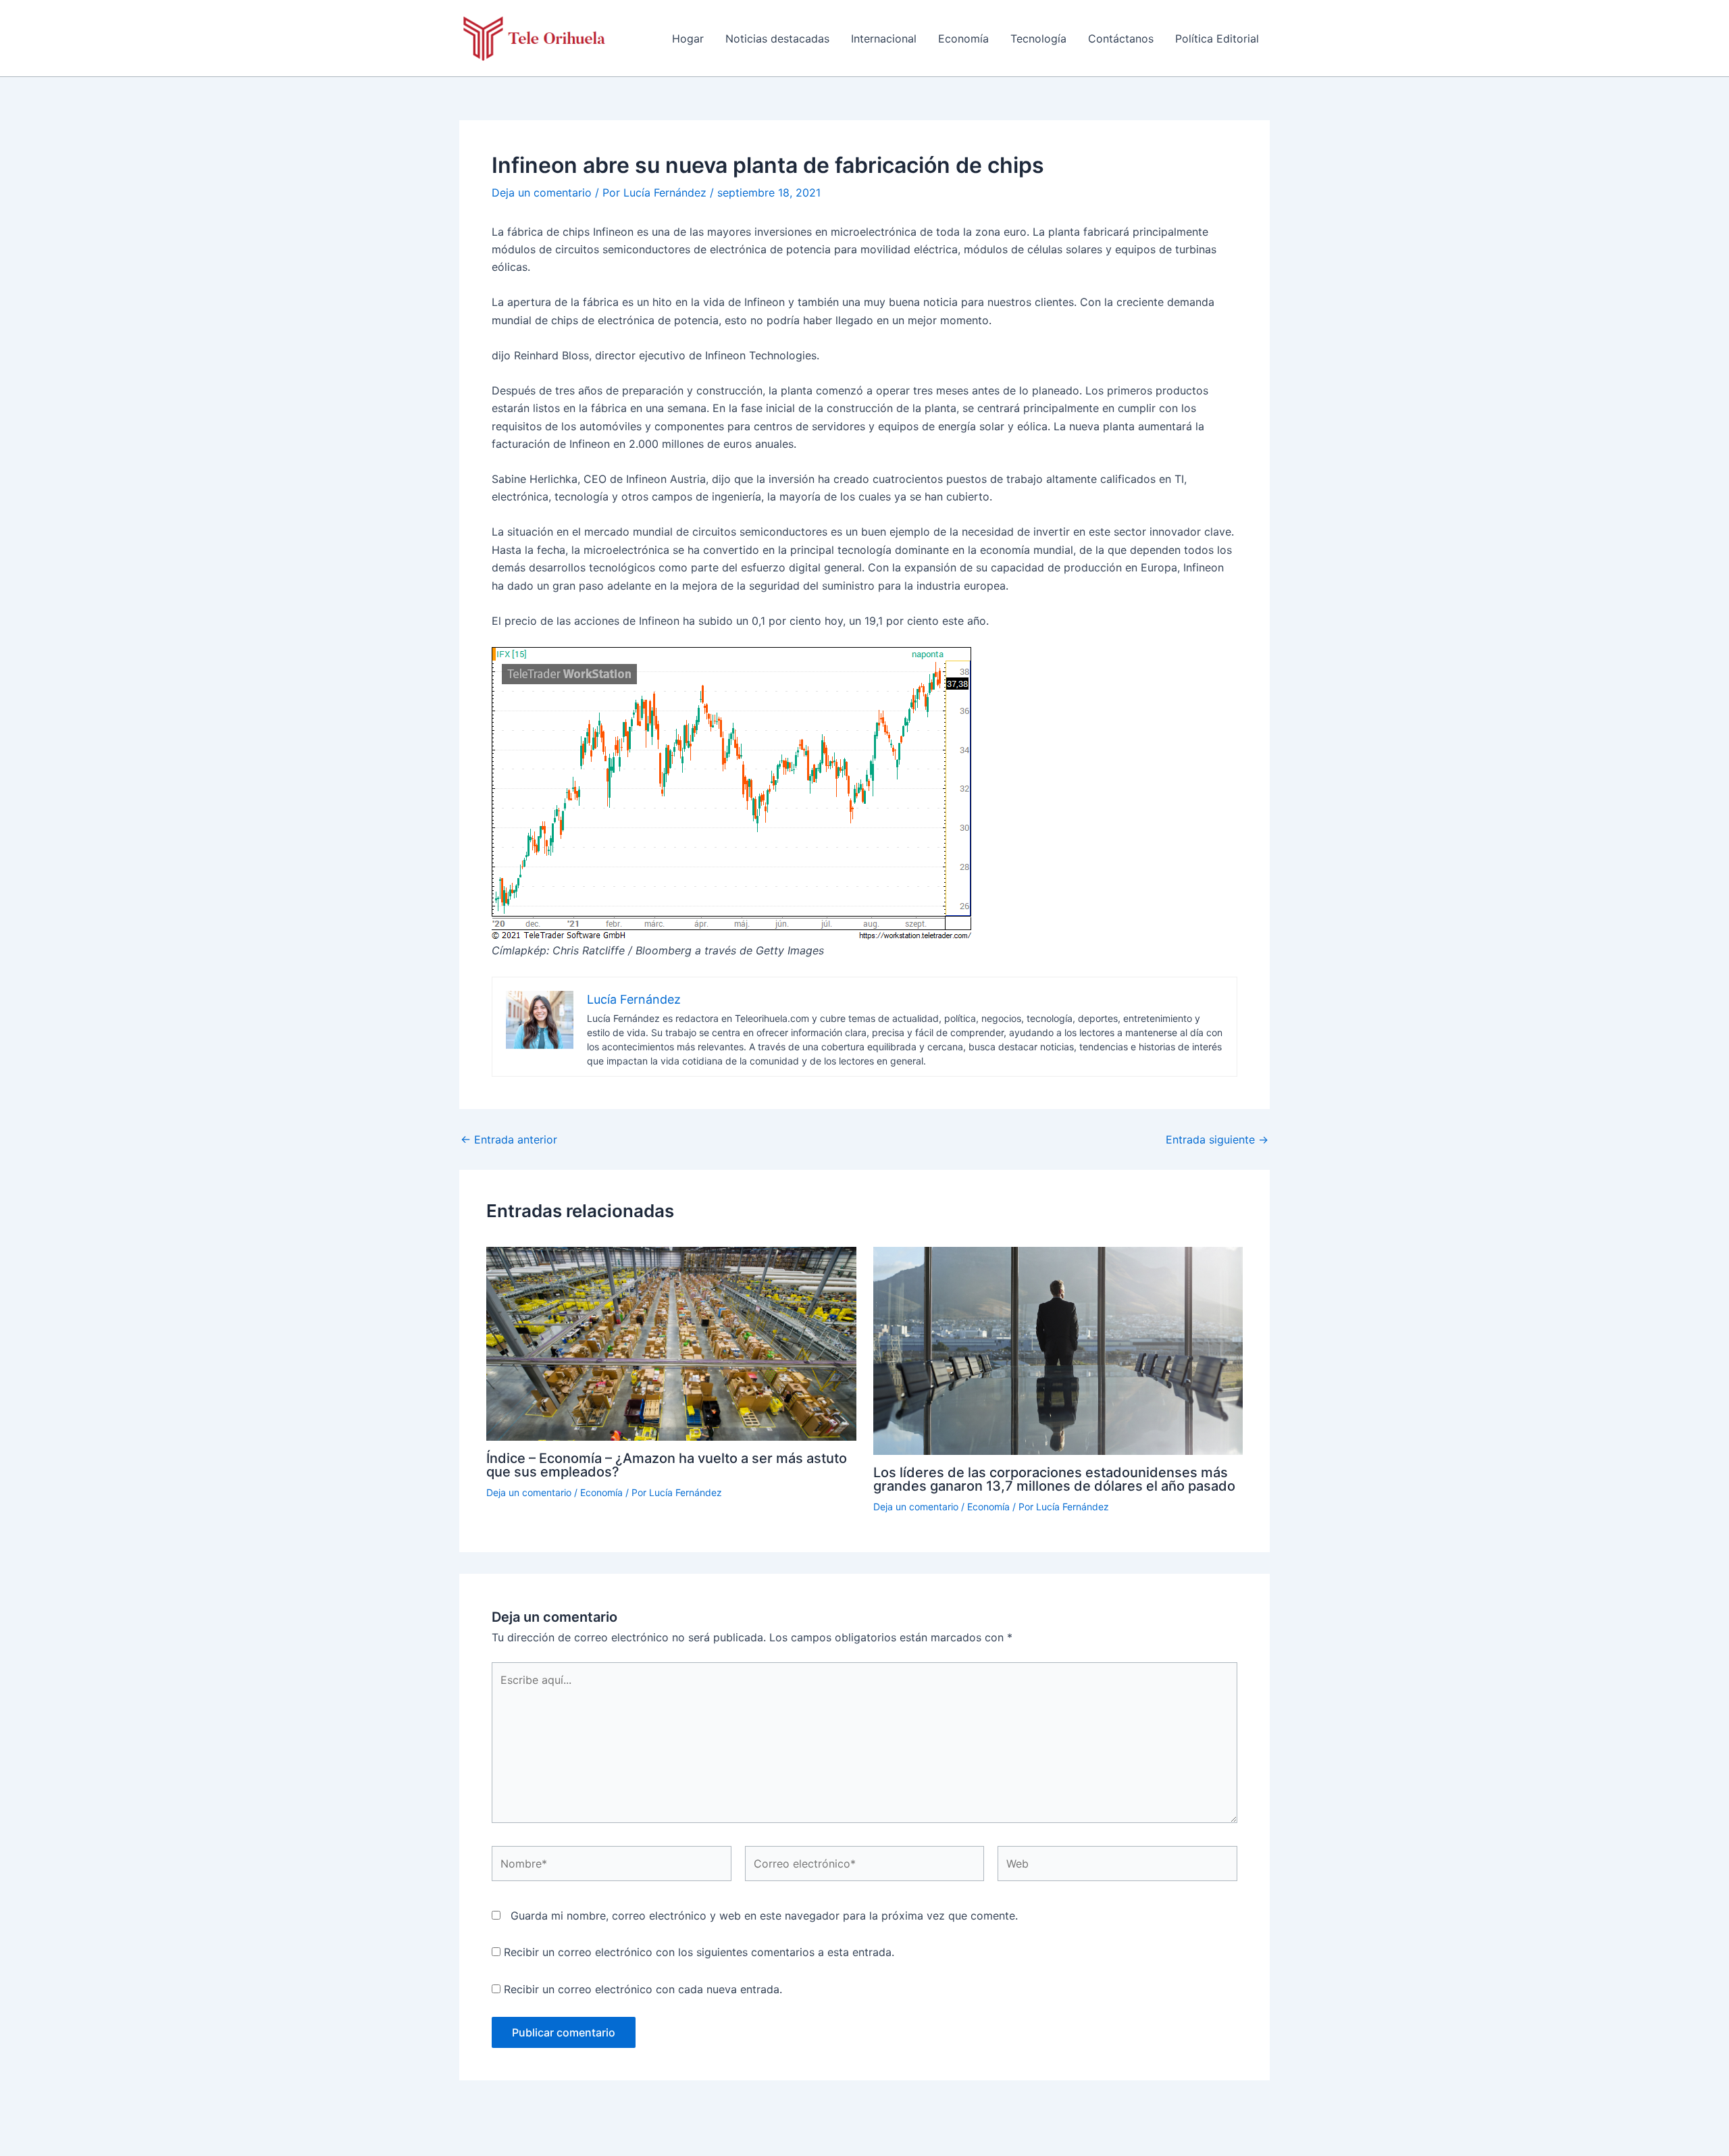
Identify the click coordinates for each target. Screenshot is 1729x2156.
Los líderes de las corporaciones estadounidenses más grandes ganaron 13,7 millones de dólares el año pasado (1054, 1479)
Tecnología (1038, 38)
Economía (963, 38)
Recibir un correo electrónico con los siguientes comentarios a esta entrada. (699, 1952)
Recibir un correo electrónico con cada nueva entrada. (643, 1989)
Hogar (688, 38)
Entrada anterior (509, 1139)
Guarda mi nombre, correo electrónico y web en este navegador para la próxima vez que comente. (764, 1916)
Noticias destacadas (777, 38)
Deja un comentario (542, 192)
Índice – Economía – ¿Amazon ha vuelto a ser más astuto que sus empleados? (667, 1465)
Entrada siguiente (1217, 1139)
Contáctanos (1121, 38)
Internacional (884, 38)
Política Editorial (1217, 38)
